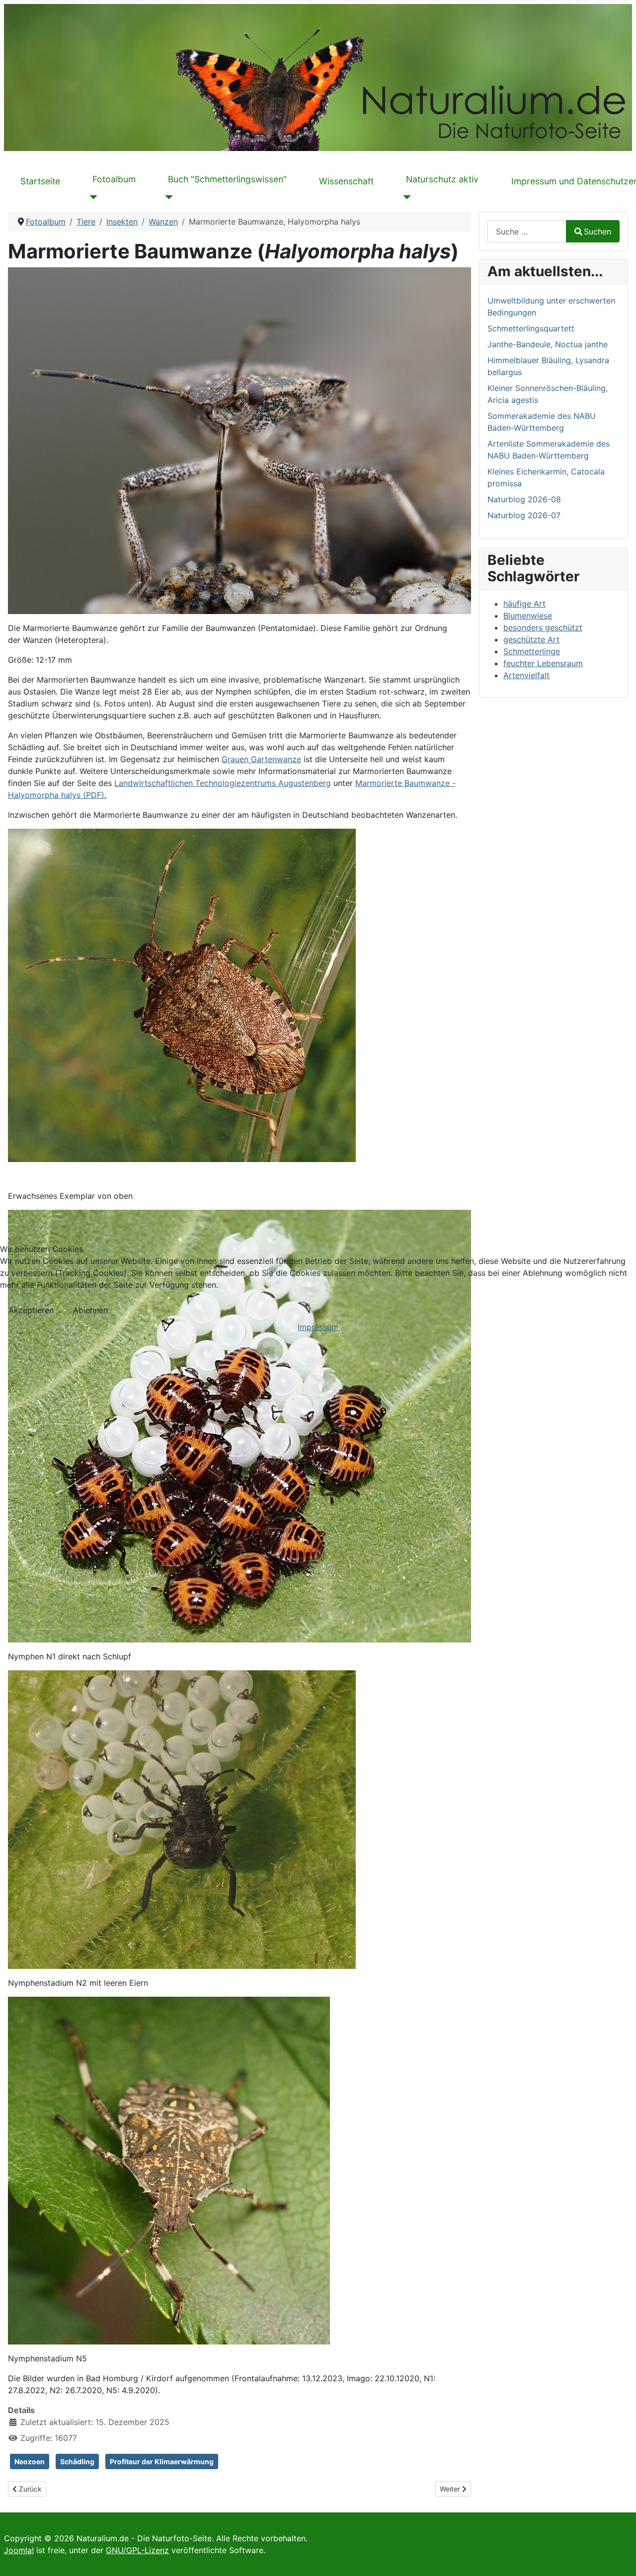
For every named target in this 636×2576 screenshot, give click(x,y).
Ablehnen (90, 1310)
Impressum (318, 1327)
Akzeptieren (31, 1310)
